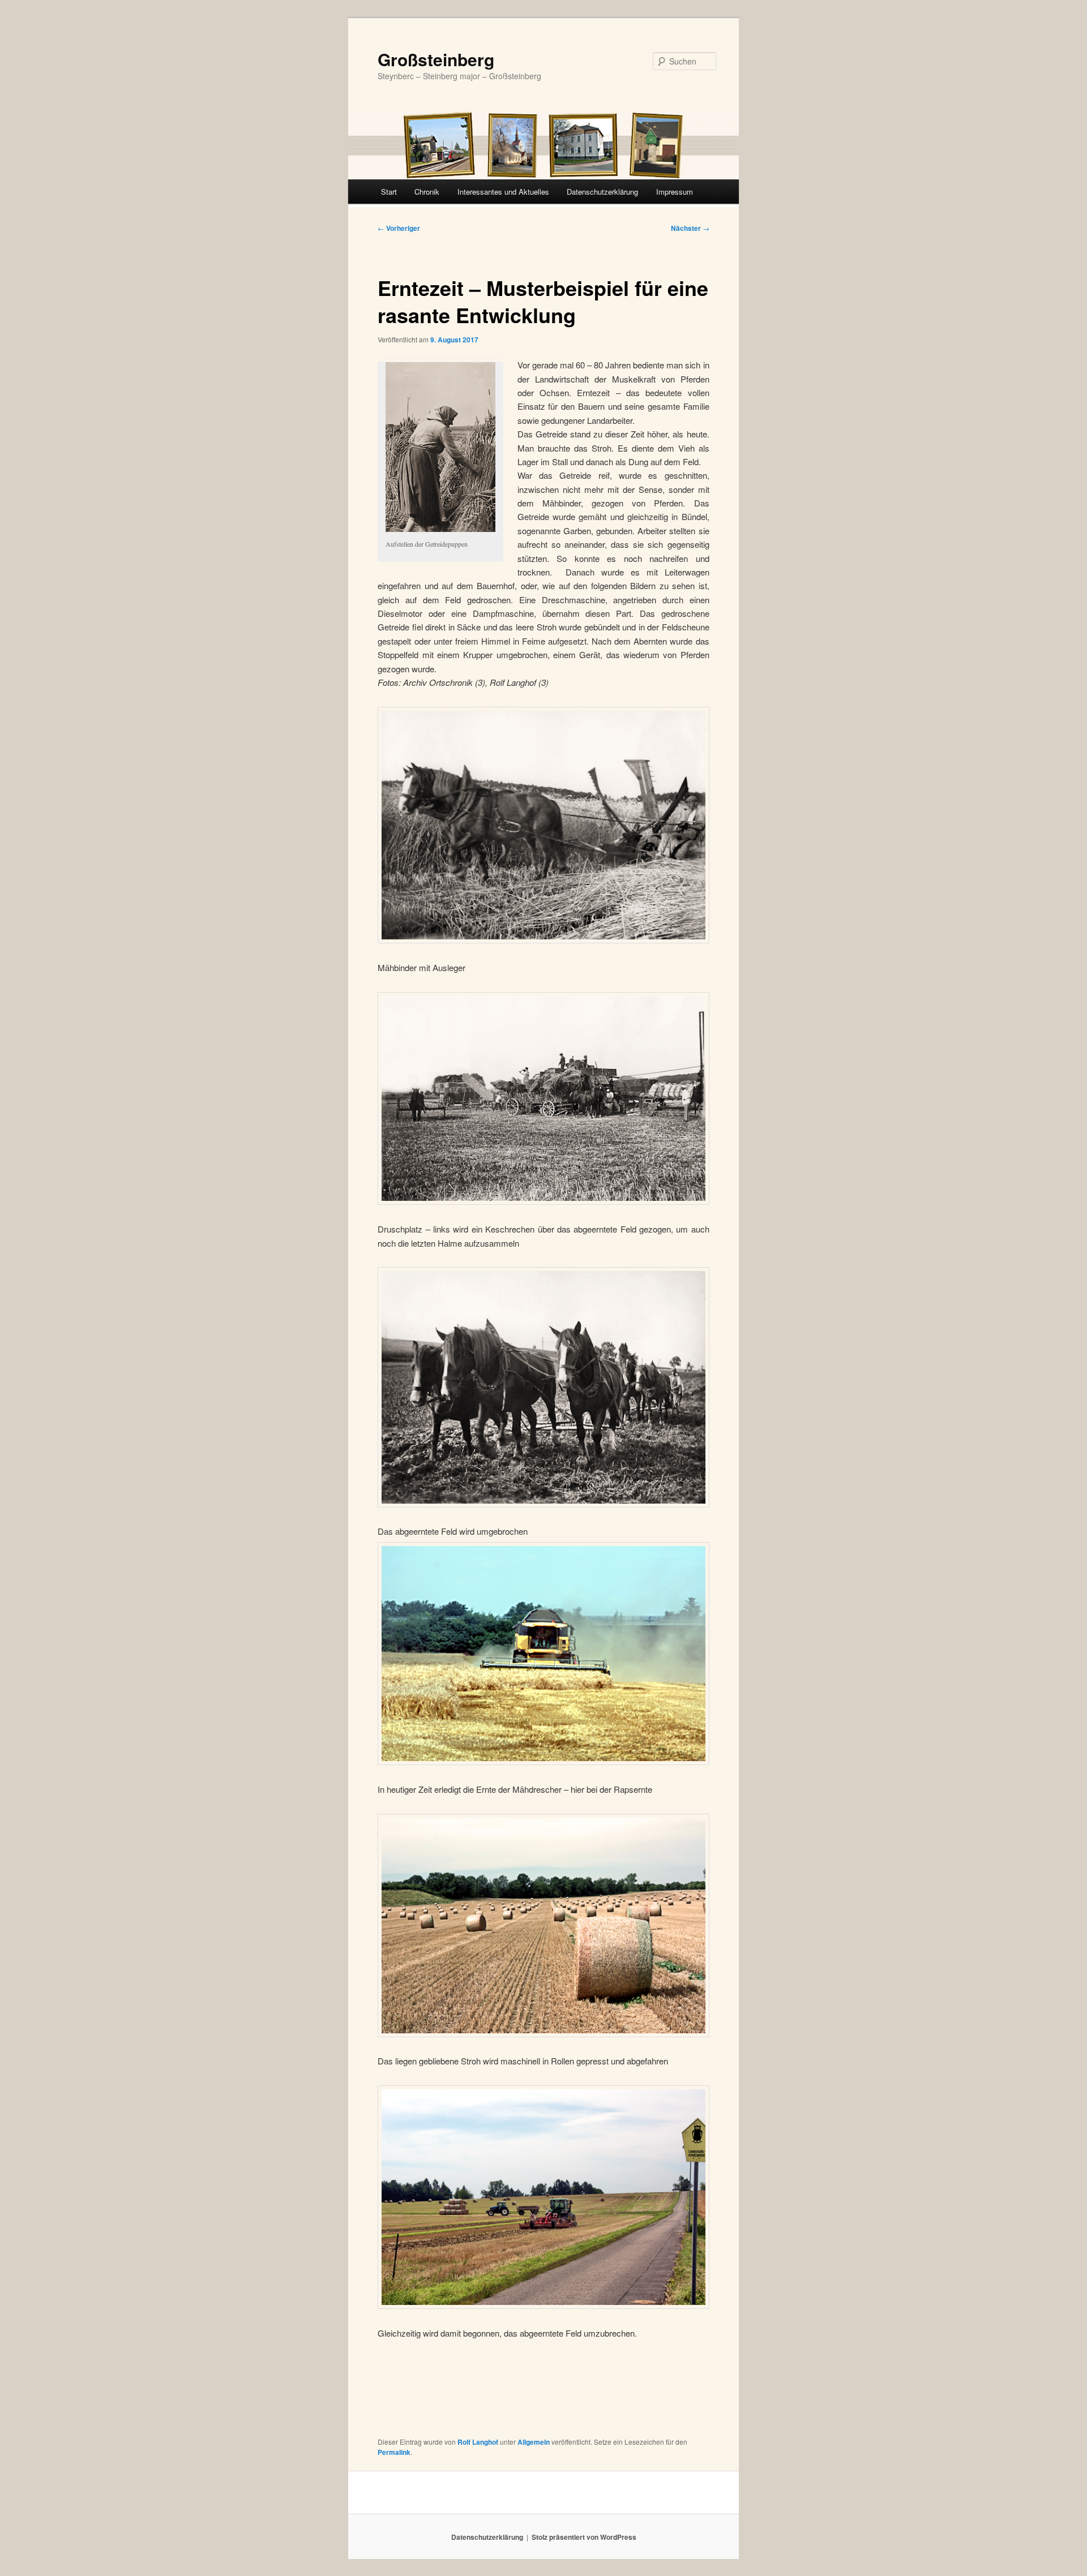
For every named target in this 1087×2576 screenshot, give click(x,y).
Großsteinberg (436, 59)
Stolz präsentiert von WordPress (584, 2537)
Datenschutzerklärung (602, 192)
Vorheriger (399, 228)
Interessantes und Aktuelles (503, 192)
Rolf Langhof (478, 2442)
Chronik (427, 192)
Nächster (690, 228)
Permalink (394, 2452)
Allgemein (534, 2442)
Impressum (675, 192)
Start (389, 192)
